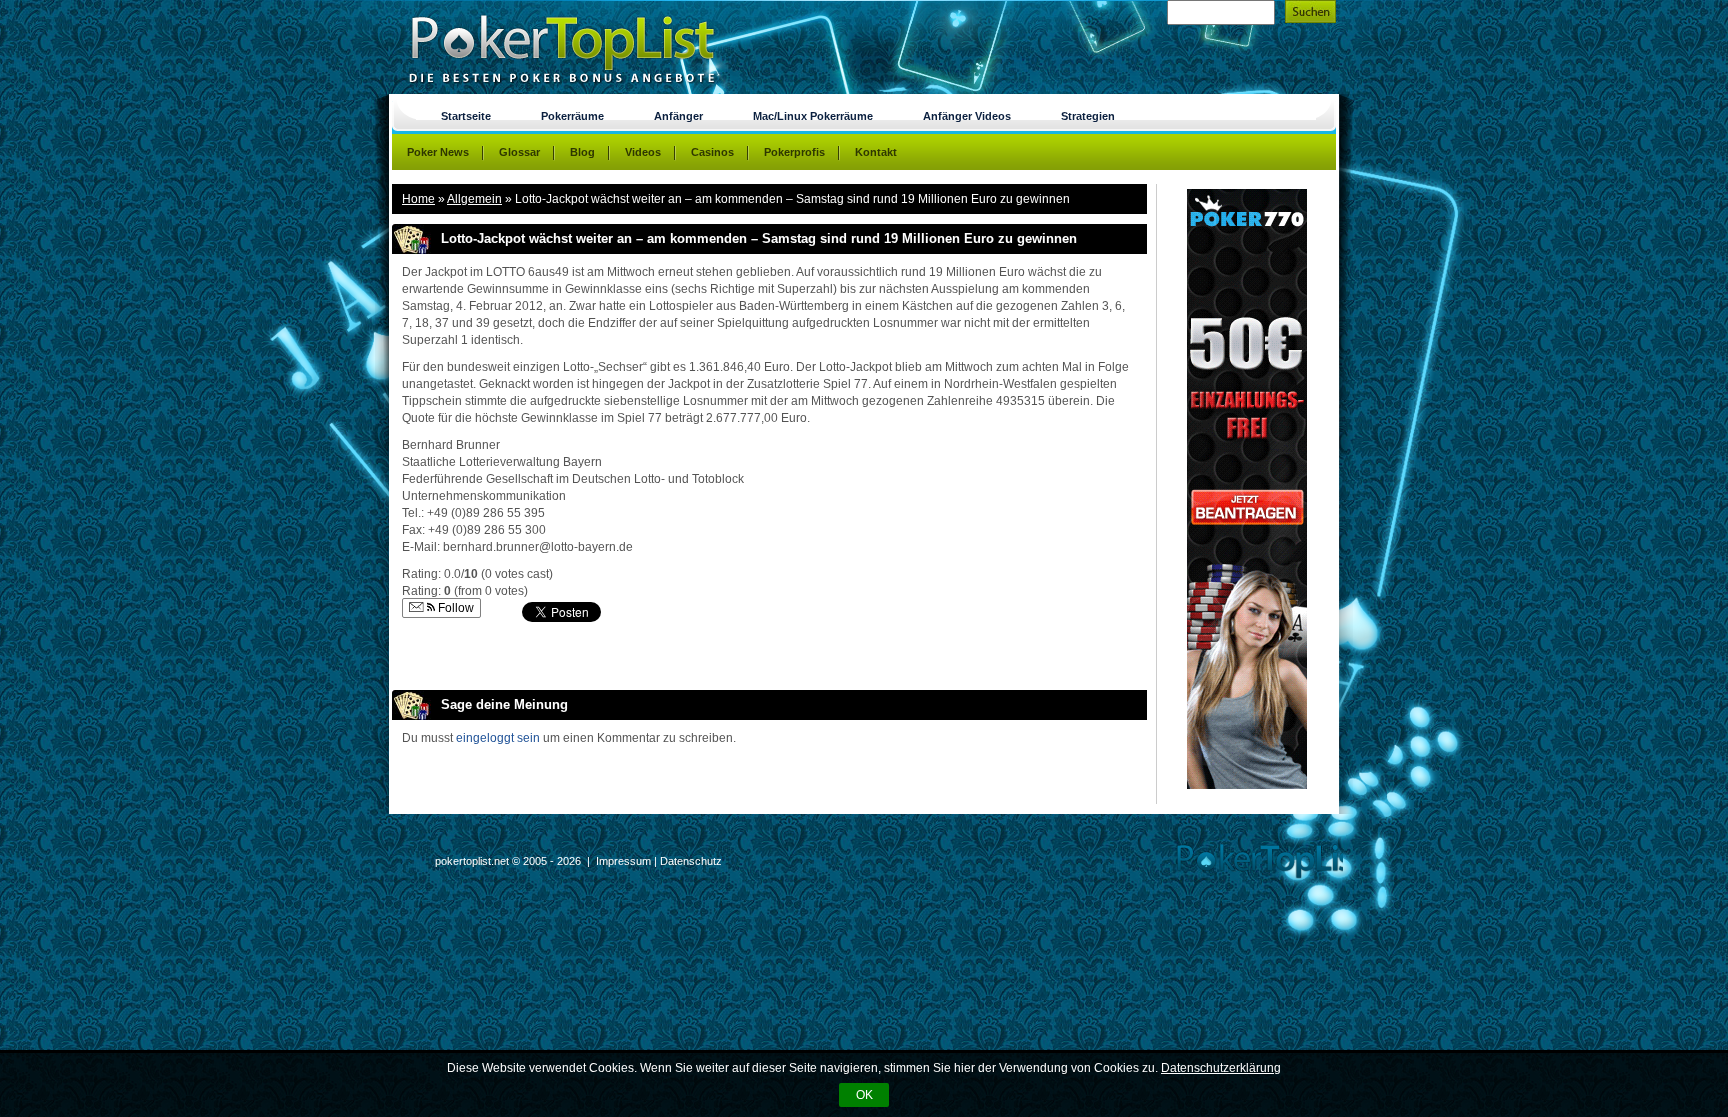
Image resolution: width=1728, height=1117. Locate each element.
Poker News (438, 152)
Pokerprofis (794, 152)
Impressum (623, 861)
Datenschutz (691, 861)
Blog (582, 152)
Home (418, 199)
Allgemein (474, 199)
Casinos (712, 152)
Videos (643, 152)
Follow (454, 608)
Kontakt (876, 152)
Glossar (519, 152)
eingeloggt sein (498, 738)
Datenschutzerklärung (1221, 1068)
